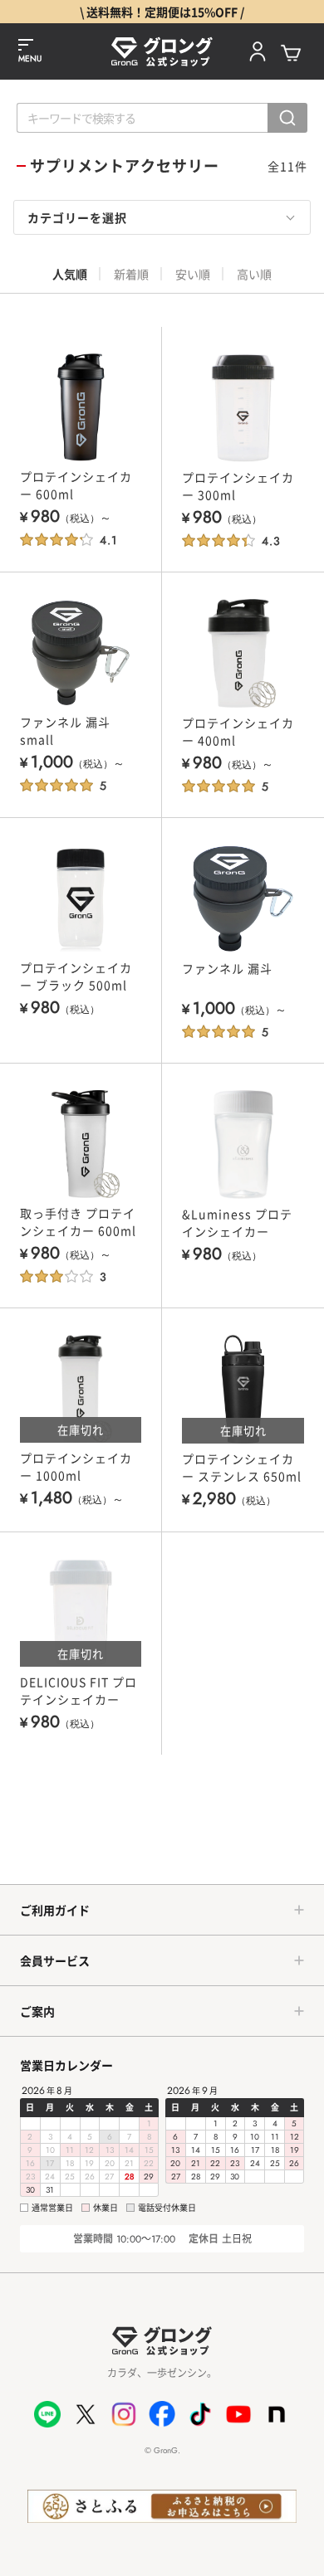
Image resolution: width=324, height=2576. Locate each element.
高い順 (254, 274)
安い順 (193, 274)
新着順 (131, 274)
